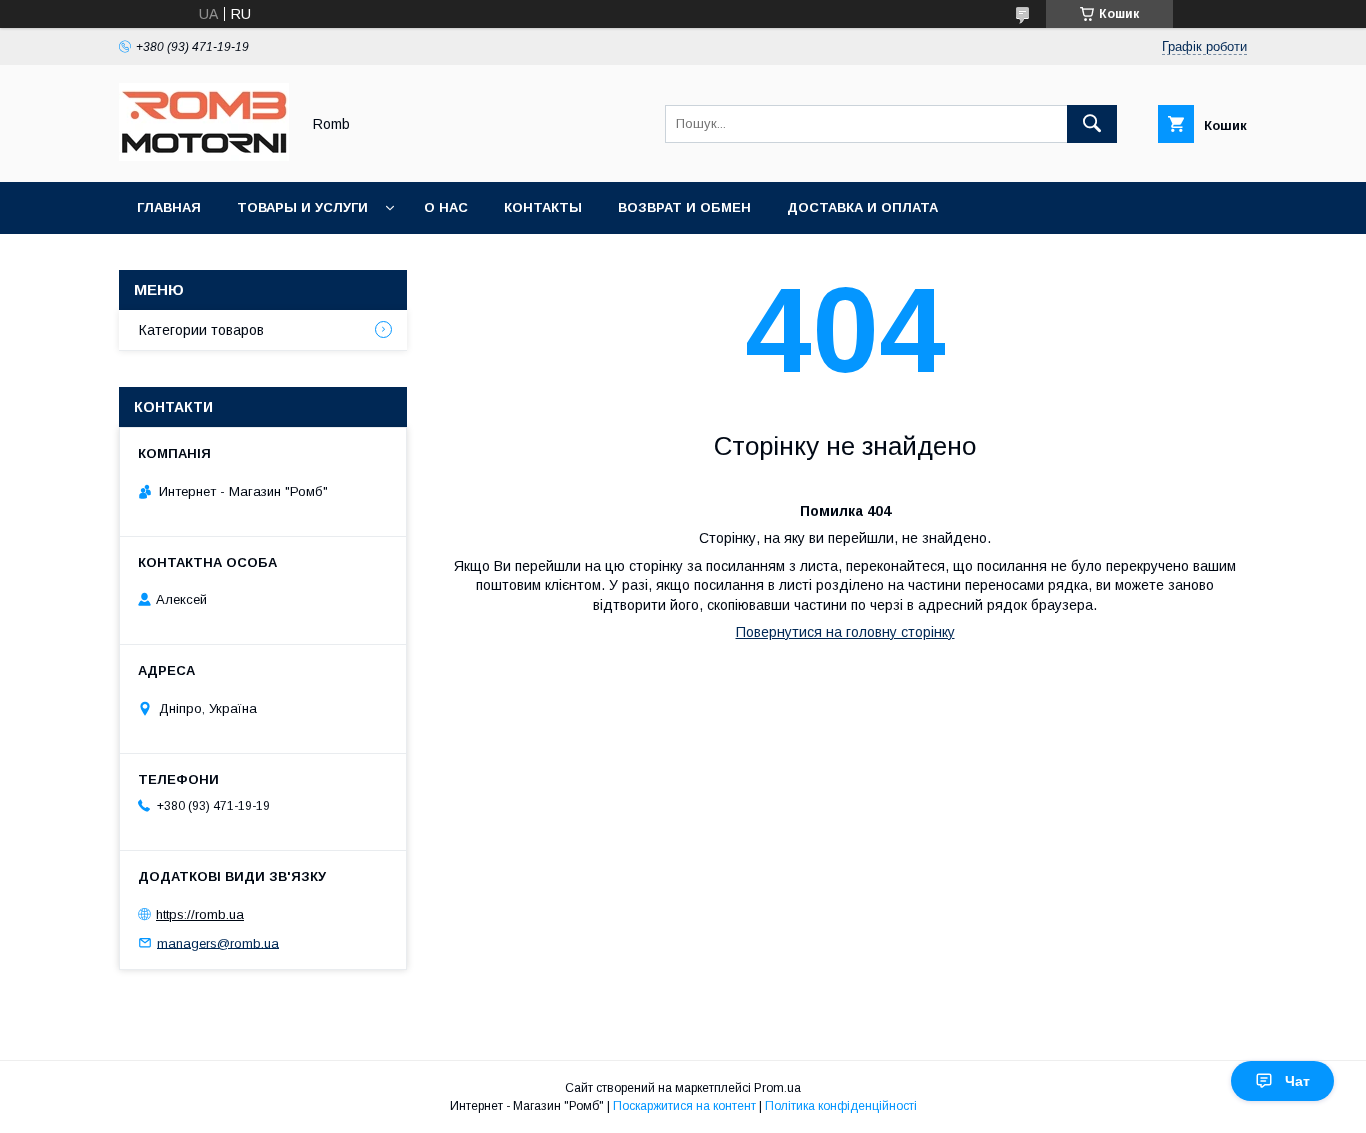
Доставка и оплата (862, 207)
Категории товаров (201, 330)
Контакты (543, 207)
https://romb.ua (200, 914)
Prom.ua (777, 1088)
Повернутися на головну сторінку (845, 632)
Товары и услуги (302, 207)
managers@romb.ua (218, 942)
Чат (1297, 1081)
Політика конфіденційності (841, 1106)
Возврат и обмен (684, 207)
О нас (446, 207)
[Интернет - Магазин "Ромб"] (204, 156)
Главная (169, 207)
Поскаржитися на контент (684, 1106)
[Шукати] (1092, 124)
